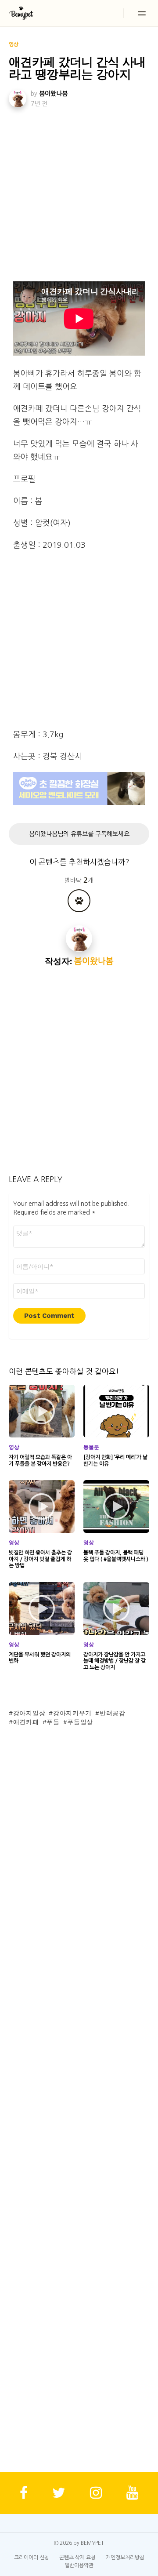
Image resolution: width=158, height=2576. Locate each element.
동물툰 (91, 1447)
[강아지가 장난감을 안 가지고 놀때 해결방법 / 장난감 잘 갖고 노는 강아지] (116, 1608)
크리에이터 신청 (32, 2558)
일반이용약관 (79, 2565)
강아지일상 (29, 1713)
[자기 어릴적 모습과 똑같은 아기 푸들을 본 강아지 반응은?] (42, 1411)
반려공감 (113, 1713)
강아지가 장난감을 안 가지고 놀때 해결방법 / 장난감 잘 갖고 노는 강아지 (115, 1661)
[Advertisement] (79, 193)
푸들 (53, 1722)
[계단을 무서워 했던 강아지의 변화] (42, 1608)
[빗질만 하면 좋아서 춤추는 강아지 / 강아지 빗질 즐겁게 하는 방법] (42, 1506)
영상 (14, 1447)
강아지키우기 (72, 1713)
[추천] (79, 901)
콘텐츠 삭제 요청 (77, 2558)
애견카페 (26, 1722)
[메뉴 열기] (142, 13)
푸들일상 (80, 1722)
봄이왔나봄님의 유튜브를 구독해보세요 (79, 834)
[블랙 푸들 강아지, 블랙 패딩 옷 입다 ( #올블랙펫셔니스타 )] (116, 1506)
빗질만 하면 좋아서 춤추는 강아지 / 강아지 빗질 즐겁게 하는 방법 (40, 1559)
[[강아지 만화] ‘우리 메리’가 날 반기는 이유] (116, 1411)
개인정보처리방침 (125, 2558)
